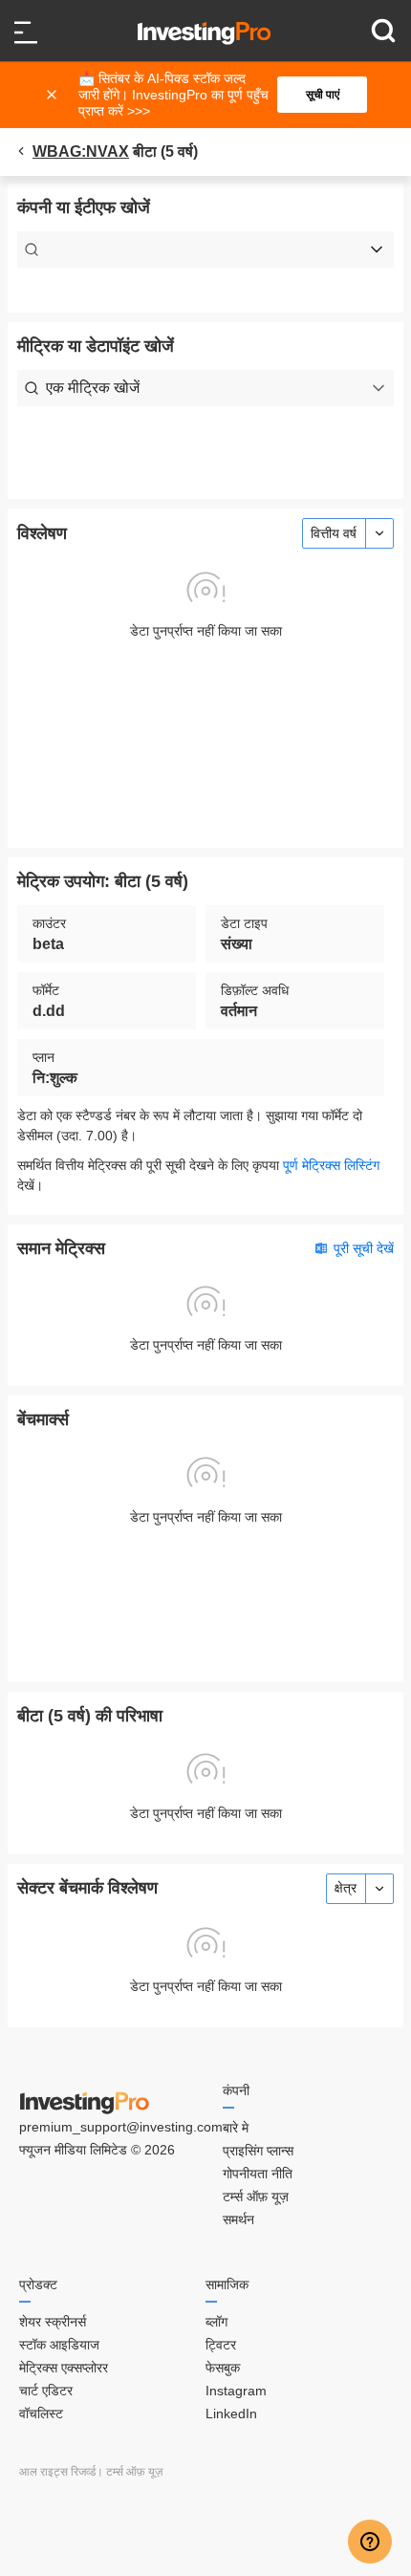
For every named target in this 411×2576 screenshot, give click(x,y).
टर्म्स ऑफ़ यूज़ (256, 2197)
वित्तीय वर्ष (334, 533)
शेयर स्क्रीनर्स (53, 2322)
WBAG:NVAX (81, 152)
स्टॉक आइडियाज (59, 2345)
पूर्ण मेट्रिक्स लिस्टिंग (331, 1165)
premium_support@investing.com (121, 2127)
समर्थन (238, 2219)
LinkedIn (231, 2414)
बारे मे (236, 2128)
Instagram (236, 2391)
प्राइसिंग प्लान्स (258, 2151)
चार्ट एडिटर (46, 2391)
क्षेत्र (346, 1888)
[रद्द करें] (54, 95)
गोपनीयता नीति (258, 2174)
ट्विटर (221, 2345)
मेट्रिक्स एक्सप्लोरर (64, 2368)
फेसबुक (223, 2368)
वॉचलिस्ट (41, 2414)
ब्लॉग (216, 2322)
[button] (215, 95)
